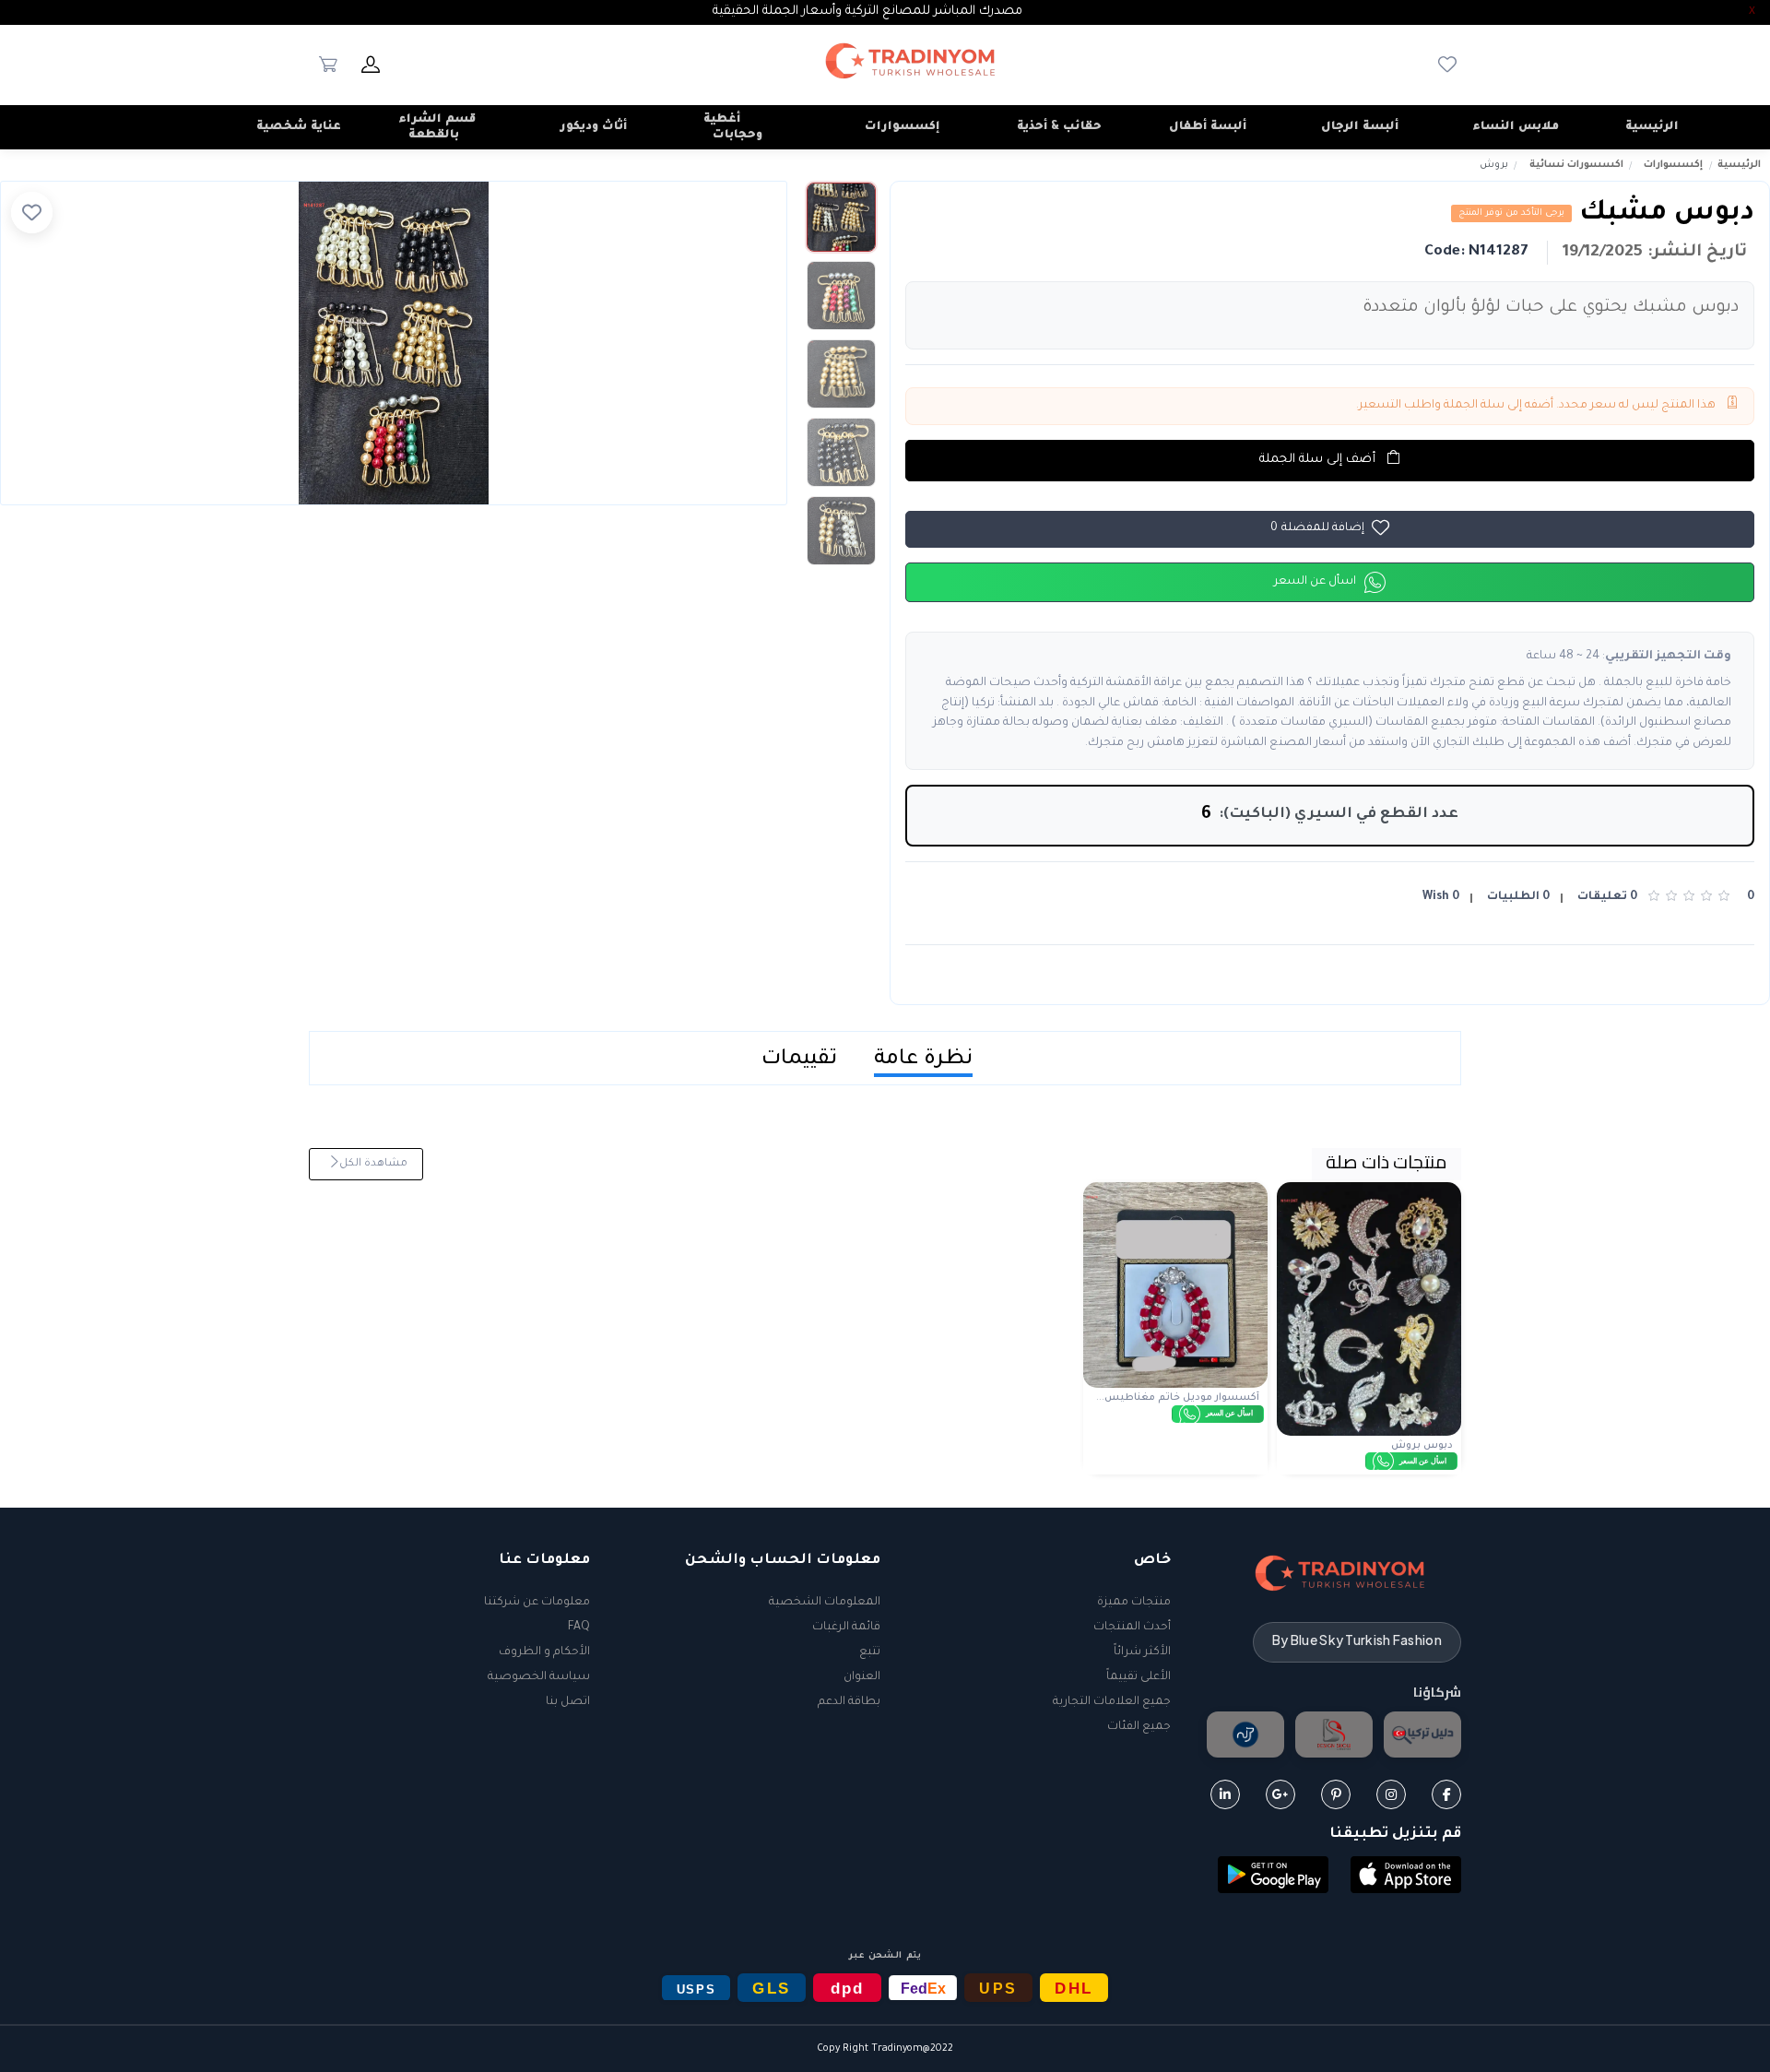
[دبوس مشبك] (394, 343)
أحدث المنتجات (1132, 1628)
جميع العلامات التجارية (1112, 1702)
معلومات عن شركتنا (537, 1603)
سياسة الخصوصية (539, 1677)
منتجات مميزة (1134, 1603)
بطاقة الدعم (849, 1702)
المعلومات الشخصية (825, 1603)
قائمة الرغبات (846, 1628)
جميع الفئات (1139, 1727)
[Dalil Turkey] (1422, 1735)
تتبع (870, 1652)
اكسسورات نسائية (1576, 165)
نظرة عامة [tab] (923, 1060)
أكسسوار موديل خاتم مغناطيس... (1178, 1398)
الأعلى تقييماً (1139, 1677)
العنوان (862, 1677)
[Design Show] (1334, 1735)
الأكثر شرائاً (1142, 1652)
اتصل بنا (568, 1702)
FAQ (579, 1628)
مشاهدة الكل (372, 1164)
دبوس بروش (1422, 1446)
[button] (1406, 1876)
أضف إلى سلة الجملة (1319, 460)
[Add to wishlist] (32, 213)
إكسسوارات (1673, 165)
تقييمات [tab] (799, 1060)
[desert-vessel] (1245, 1735)
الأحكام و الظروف (544, 1652)
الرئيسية (1739, 165)
